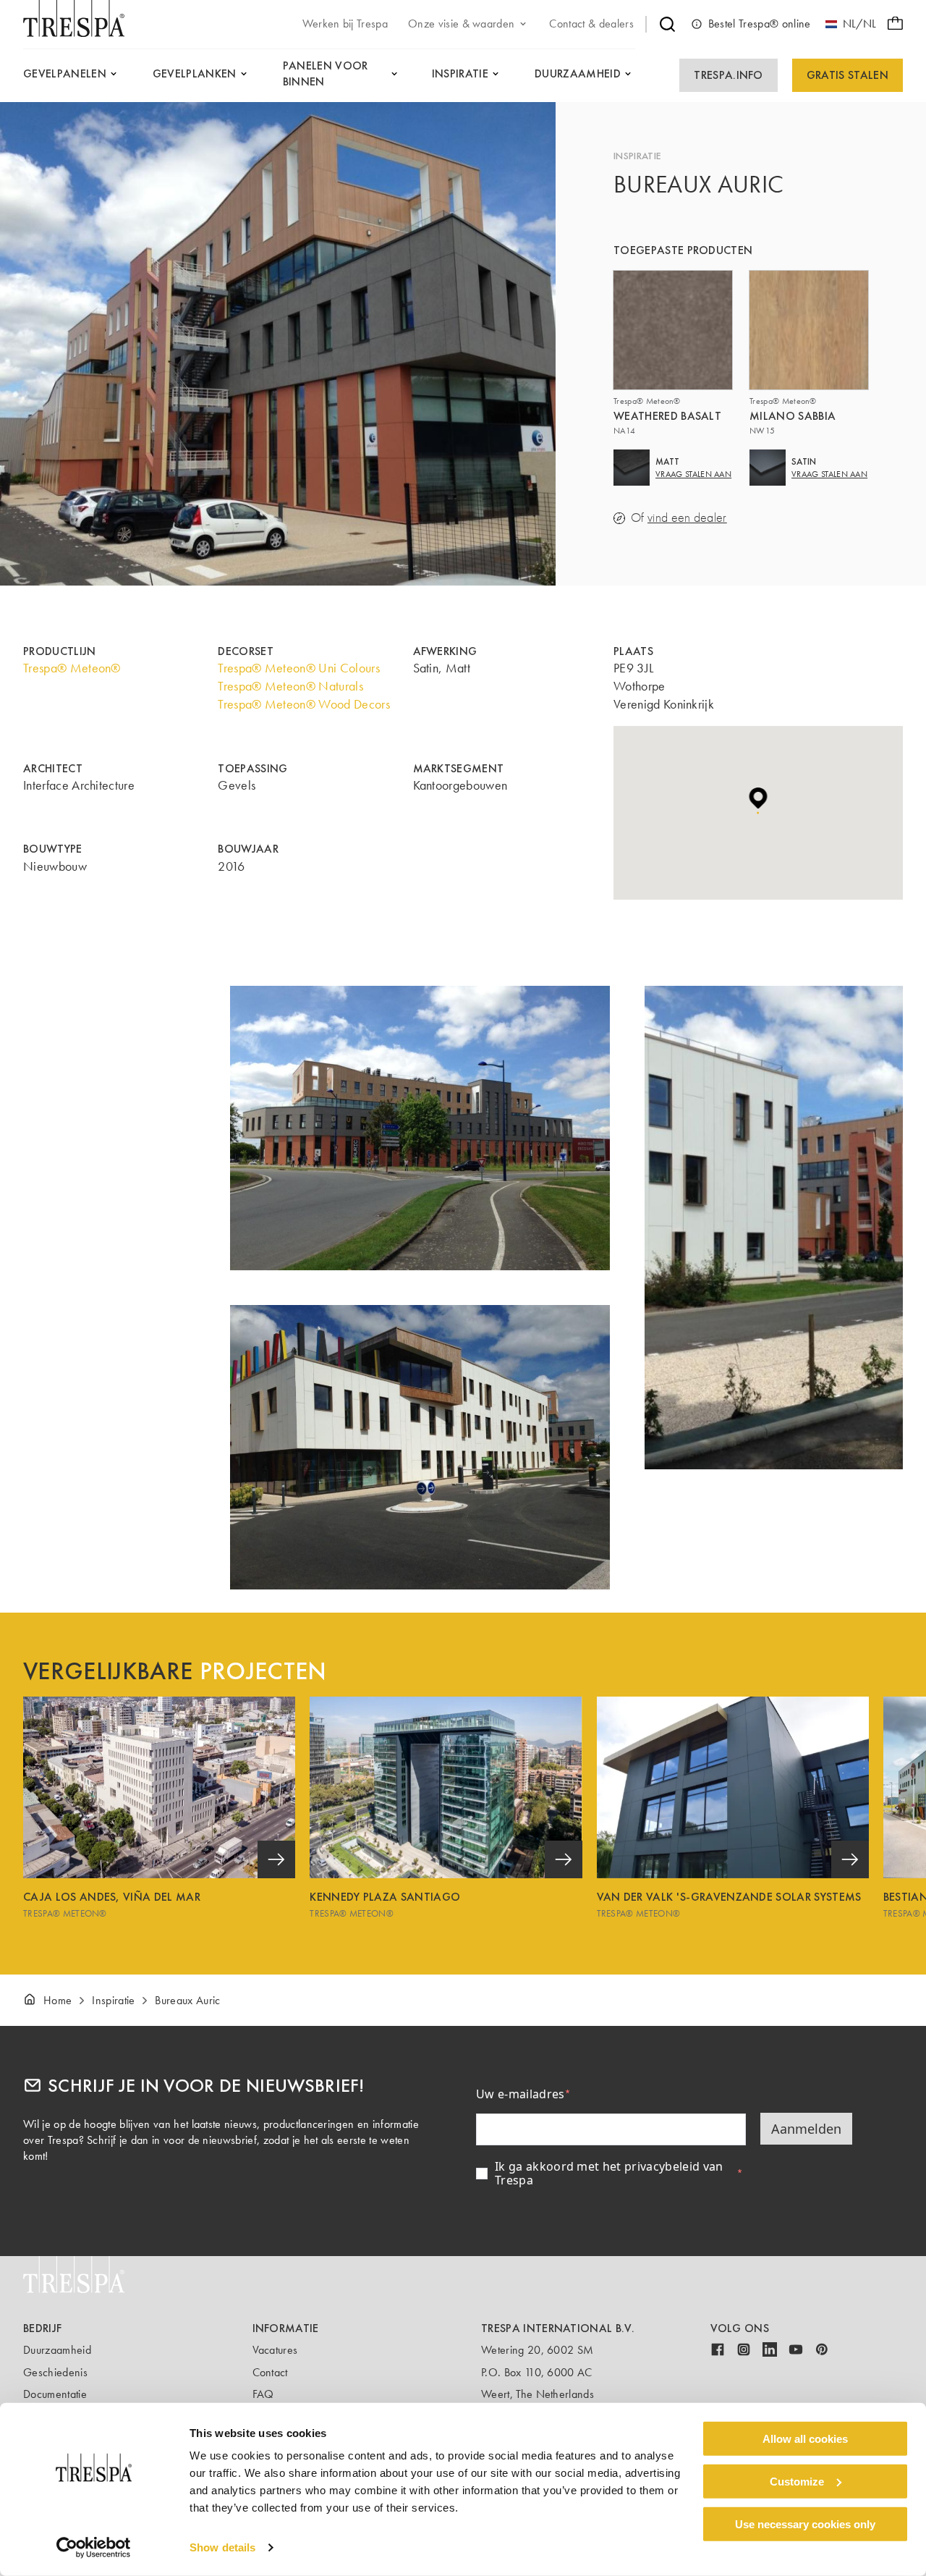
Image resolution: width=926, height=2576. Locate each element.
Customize (797, 2482)
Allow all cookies (805, 2439)
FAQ (263, 2394)
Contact (270, 2372)
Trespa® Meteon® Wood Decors (304, 704)
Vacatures (275, 2350)
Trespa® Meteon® (72, 668)
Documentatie (55, 2394)
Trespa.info (729, 75)
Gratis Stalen (848, 75)
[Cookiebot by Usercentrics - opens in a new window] (94, 2548)
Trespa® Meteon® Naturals (290, 686)
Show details (222, 2547)
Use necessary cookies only (805, 2524)
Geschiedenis (55, 2372)
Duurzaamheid (57, 2350)
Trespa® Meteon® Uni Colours (299, 668)
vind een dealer (687, 518)
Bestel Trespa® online (760, 24)
